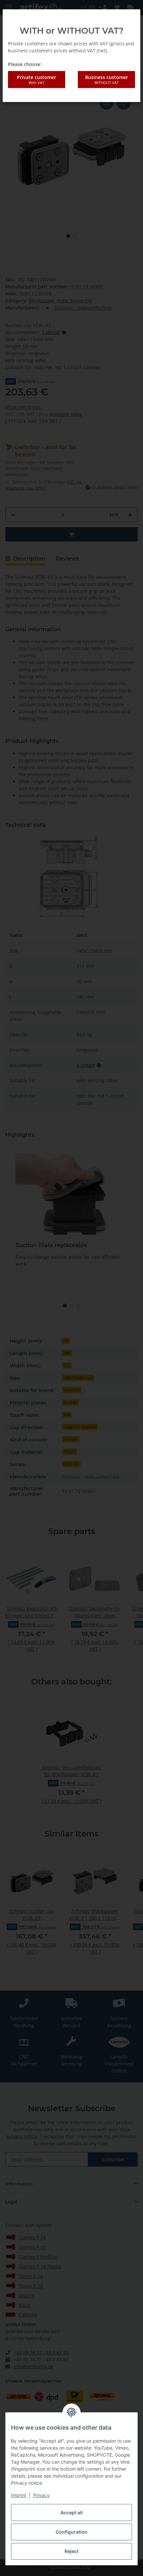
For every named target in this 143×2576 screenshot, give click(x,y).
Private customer (37, 79)
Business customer (107, 79)
